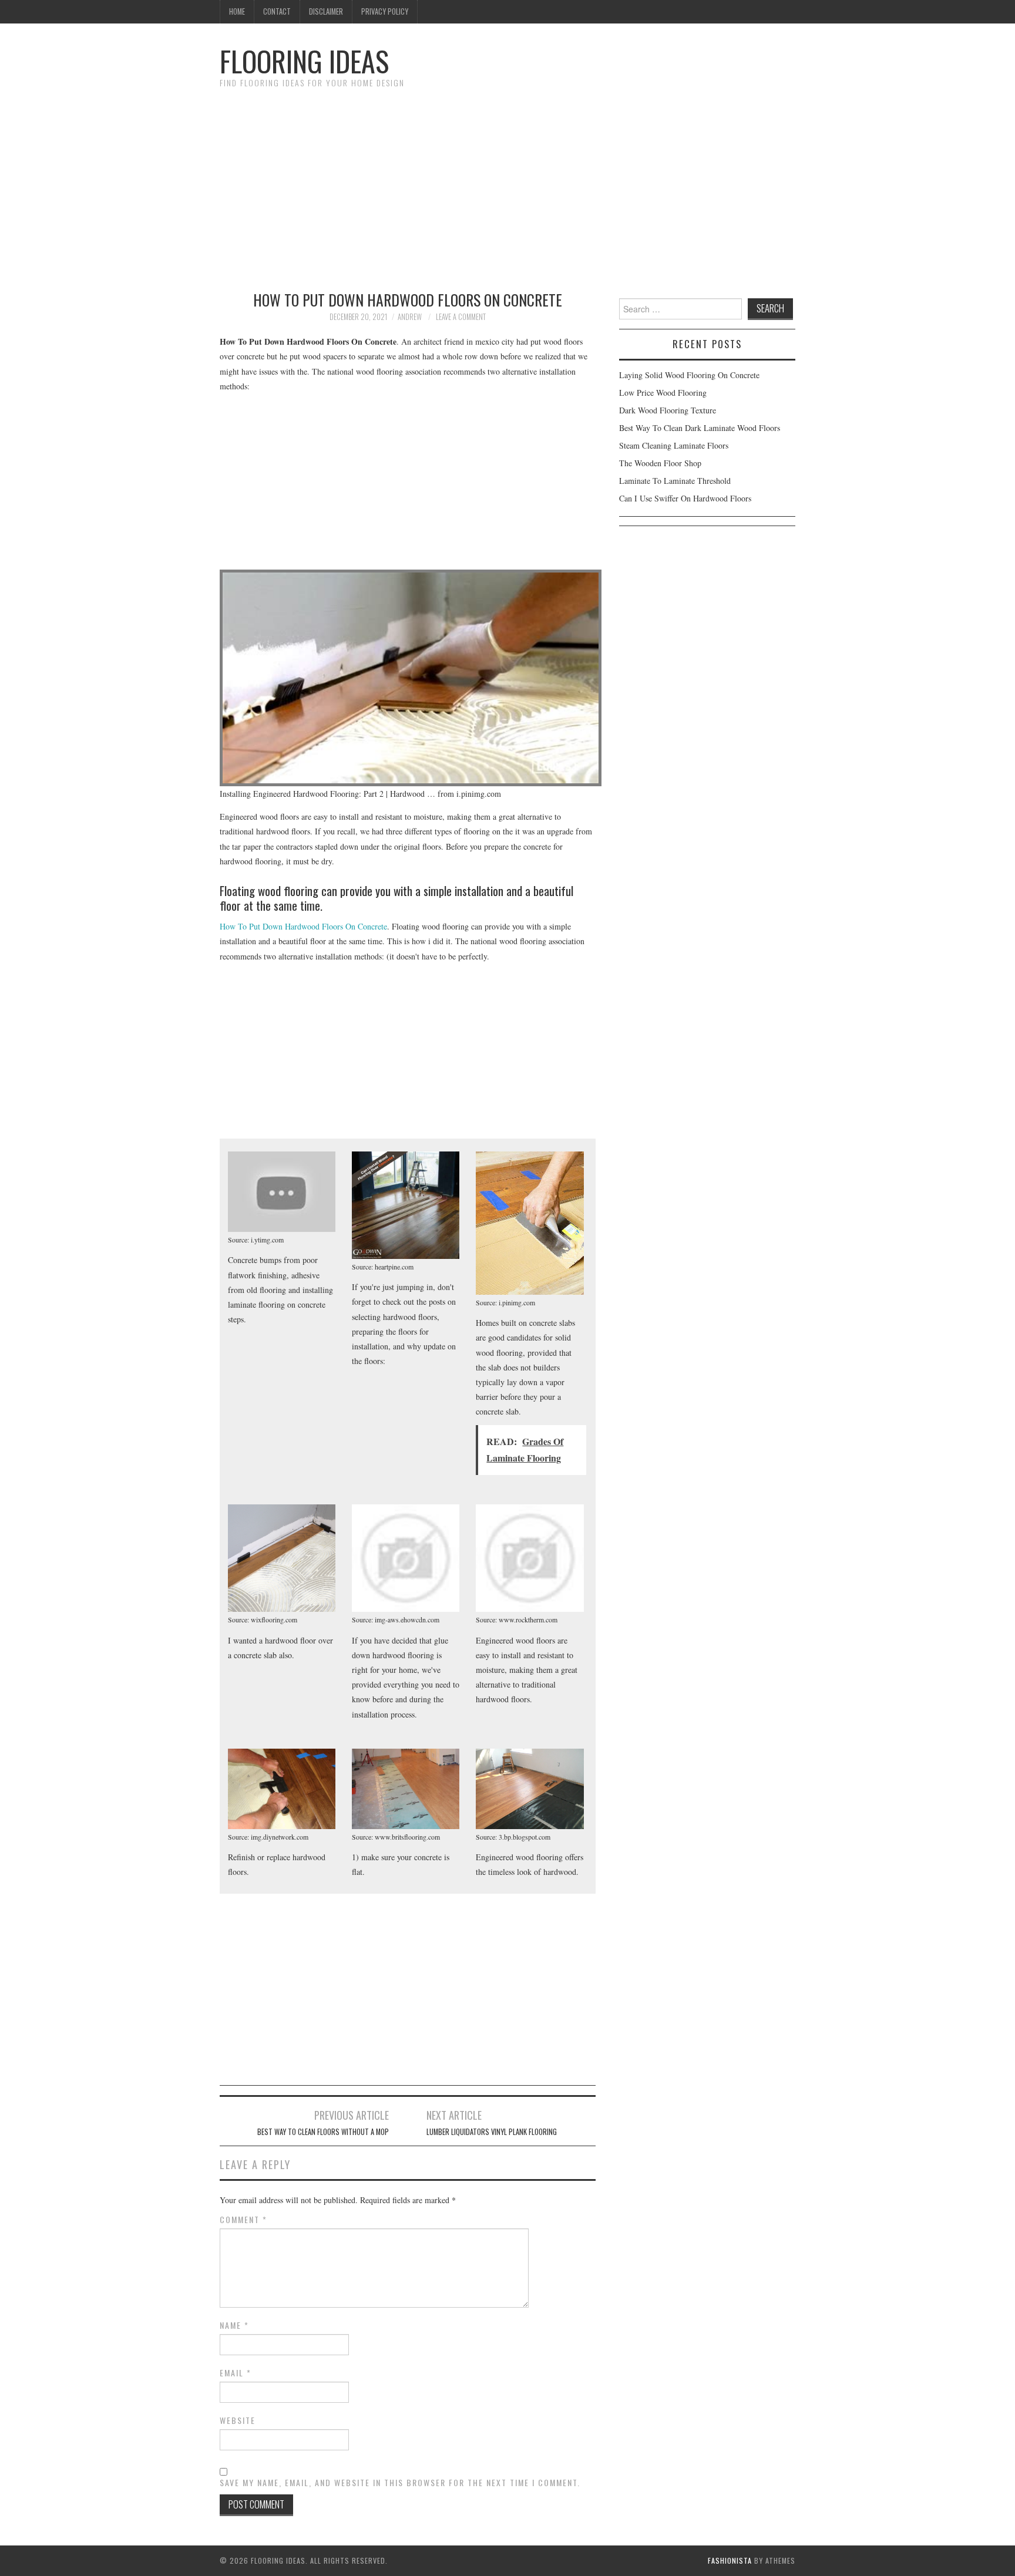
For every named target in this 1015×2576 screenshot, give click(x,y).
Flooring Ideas (304, 61)
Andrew (410, 317)
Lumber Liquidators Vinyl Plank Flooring (492, 2132)
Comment (243, 2220)
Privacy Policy (385, 11)
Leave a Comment (461, 317)
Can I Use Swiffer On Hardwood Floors (685, 498)
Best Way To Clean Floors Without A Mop (323, 2132)
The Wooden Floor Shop (660, 463)
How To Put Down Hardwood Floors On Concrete (303, 926)
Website (238, 2420)
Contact (277, 11)
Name (234, 2325)
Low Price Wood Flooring (663, 393)
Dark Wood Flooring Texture (668, 410)
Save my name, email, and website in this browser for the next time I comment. (400, 2483)
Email (236, 2373)
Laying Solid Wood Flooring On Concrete (689, 375)
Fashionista (730, 2560)
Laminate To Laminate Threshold (675, 481)
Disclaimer (326, 11)
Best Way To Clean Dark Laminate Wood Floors (700, 428)
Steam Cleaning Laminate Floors (674, 445)
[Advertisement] (508, 184)
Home (237, 11)
